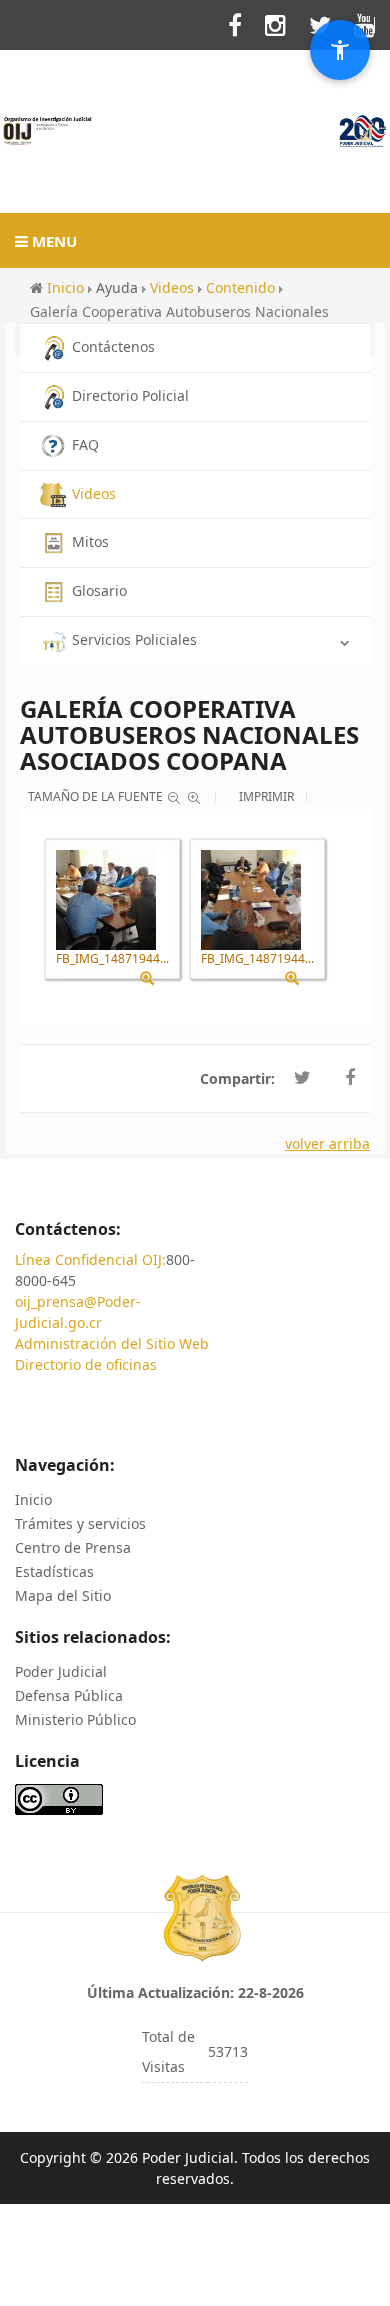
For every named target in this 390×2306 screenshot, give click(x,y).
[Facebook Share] (350, 1078)
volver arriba (327, 1143)
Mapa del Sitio (63, 1595)
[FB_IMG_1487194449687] (106, 900)
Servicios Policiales (134, 639)
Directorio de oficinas (86, 1364)
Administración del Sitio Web (112, 1343)
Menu (52, 241)
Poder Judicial (61, 1671)
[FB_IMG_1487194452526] (251, 900)
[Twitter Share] (302, 1078)
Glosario (99, 590)
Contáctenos (113, 346)
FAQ (85, 444)
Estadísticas (54, 1571)
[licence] (59, 1797)
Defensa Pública (69, 1695)
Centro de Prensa (73, 1547)
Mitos (90, 541)
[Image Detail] (154, 978)
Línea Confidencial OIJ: (90, 1259)
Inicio (33, 1499)
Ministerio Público (75, 1719)
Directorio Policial (130, 395)
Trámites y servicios (80, 1523)
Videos (94, 493)
